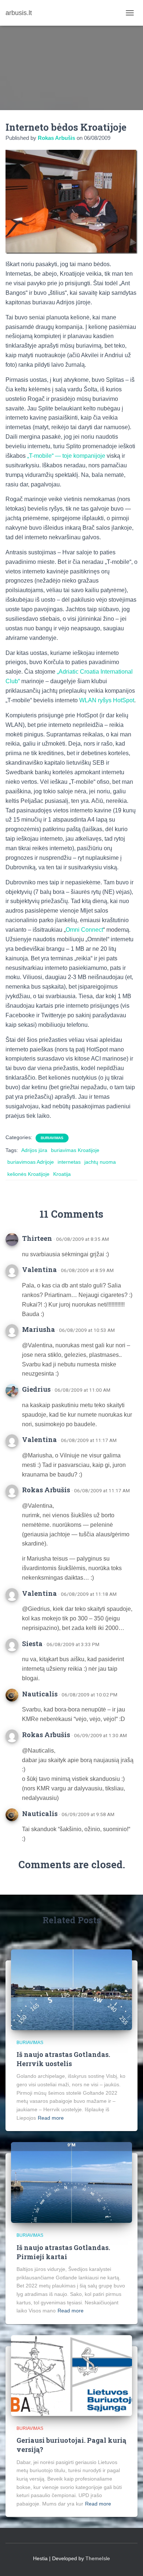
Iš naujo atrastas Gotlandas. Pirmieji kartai (63, 2252)
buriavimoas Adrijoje (31, 1162)
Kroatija (62, 1174)
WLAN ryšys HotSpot (107, 700)
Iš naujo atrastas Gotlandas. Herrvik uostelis (63, 2059)
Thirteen (37, 1238)
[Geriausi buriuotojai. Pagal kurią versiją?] (71, 2375)
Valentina (39, 1269)
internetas (69, 1162)
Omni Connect (84, 930)
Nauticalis (40, 1694)
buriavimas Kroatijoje (75, 1150)
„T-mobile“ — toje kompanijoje (66, 456)
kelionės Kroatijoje (28, 1174)
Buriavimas (52, 1138)
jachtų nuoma (100, 1162)
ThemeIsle (98, 2558)
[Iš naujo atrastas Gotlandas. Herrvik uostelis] (71, 1989)
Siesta (32, 1644)
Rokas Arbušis (46, 1490)
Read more (51, 2118)
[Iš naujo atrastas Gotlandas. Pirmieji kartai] (71, 2182)
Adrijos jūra (34, 1150)
